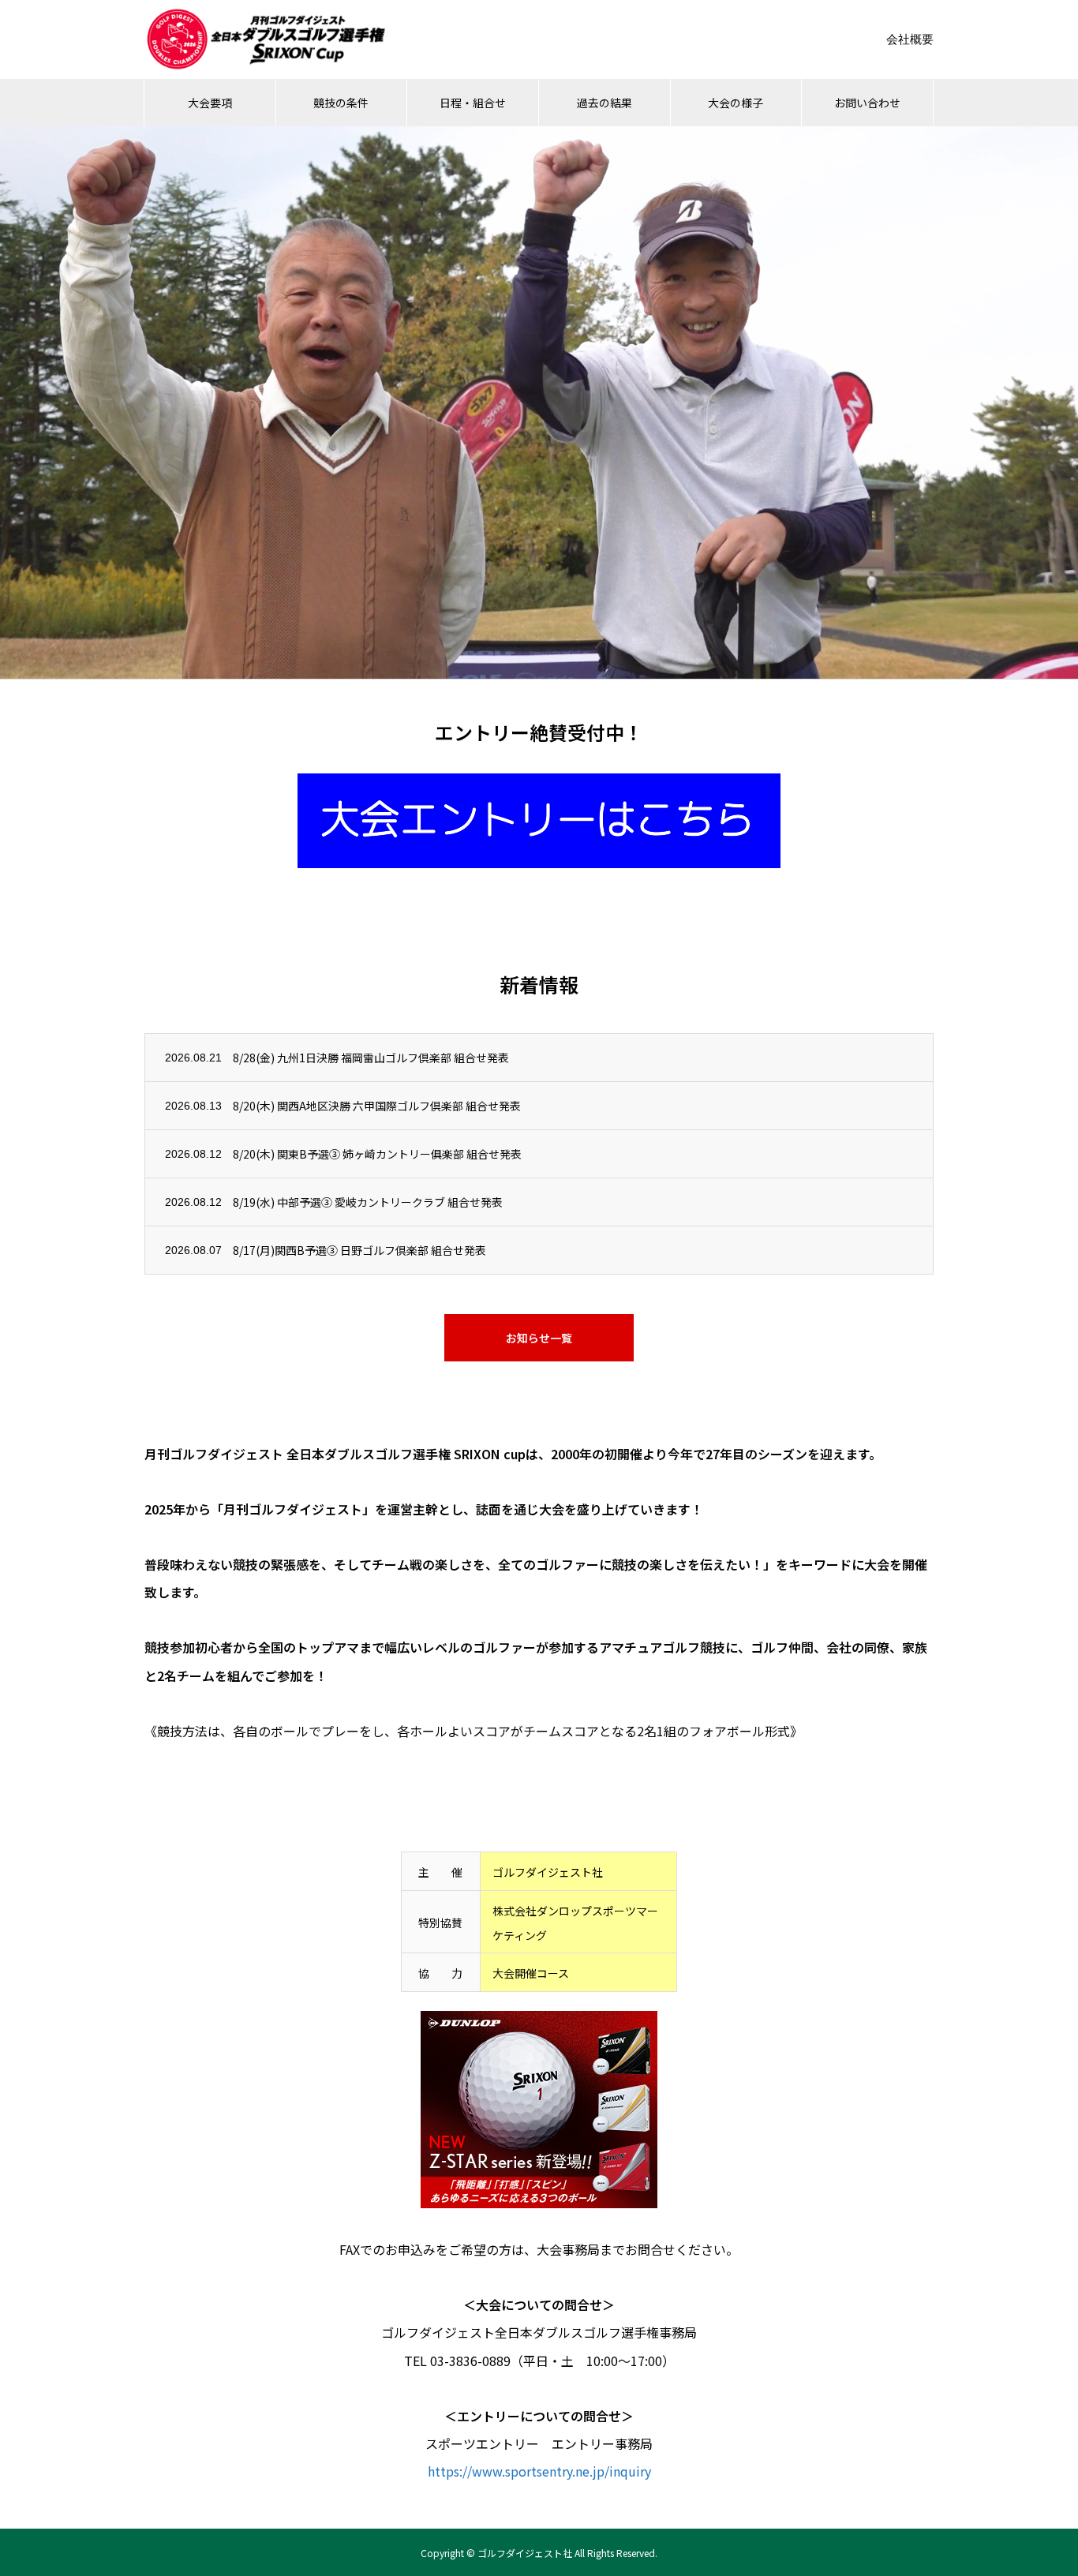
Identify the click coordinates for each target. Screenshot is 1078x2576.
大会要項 (210, 103)
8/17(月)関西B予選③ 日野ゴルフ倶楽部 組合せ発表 (359, 1250)
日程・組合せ (473, 103)
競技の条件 (341, 103)
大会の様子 (736, 103)
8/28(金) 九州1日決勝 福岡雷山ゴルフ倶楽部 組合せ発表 (371, 1058)
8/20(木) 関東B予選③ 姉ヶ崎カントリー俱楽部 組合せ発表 (377, 1154)
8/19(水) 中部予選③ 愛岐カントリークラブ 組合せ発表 (368, 1202)
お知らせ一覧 (539, 1338)
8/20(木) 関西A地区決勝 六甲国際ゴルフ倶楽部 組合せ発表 (377, 1106)
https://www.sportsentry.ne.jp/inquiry (539, 2471)
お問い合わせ (867, 103)
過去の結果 (605, 103)
